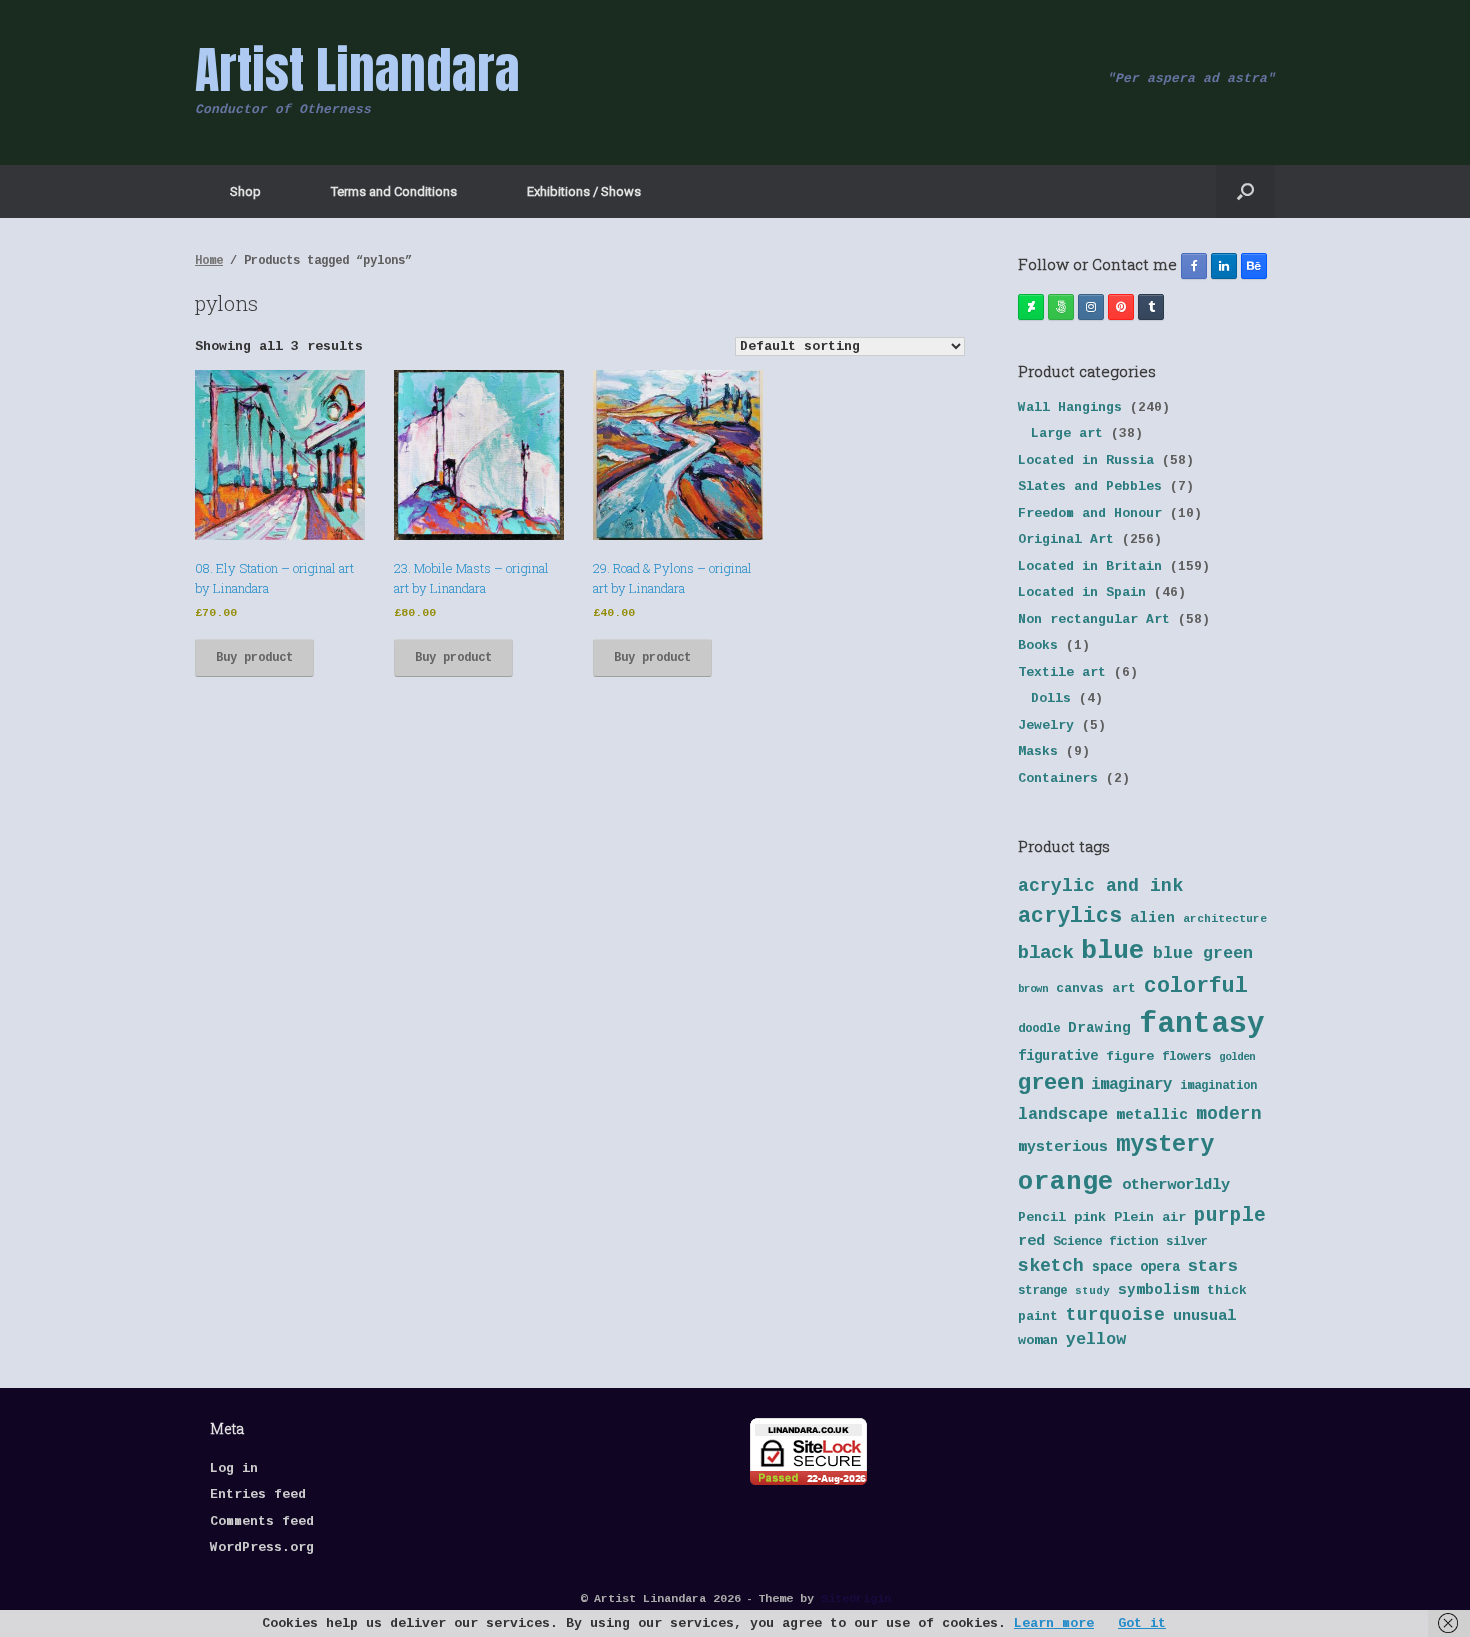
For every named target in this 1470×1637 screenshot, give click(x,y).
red (1031, 1241)
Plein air (1150, 1217)
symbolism (1158, 1290)
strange (1042, 1291)
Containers (1058, 778)
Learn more (1054, 1623)
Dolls (1051, 698)
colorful (1196, 986)
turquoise (1115, 1315)
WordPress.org (262, 1547)
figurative (1058, 1056)
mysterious (1063, 1147)
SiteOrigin (856, 1598)
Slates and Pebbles (1090, 486)
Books (1038, 645)
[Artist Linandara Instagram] (1091, 307)
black (1045, 953)
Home (209, 261)
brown (1033, 989)
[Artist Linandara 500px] (1061, 307)
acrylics (1070, 916)
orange (1066, 1182)
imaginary (1131, 1085)
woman (1038, 1340)
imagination (1218, 1086)
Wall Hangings (1070, 407)
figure (1130, 1056)
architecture (1225, 919)
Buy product (254, 658)
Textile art (1062, 672)
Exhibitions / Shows (584, 191)
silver (1187, 1242)
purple (1230, 1216)
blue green (1203, 953)
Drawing (1099, 1028)
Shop (245, 191)
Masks (1038, 751)
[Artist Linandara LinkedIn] (1224, 266)
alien (1152, 918)
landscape (1063, 1114)
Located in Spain (1082, 592)
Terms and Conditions (394, 191)
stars (1213, 1266)
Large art (1067, 433)
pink (1090, 1217)
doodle (1039, 1029)
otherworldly (1176, 1185)
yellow (1096, 1339)
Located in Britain (1090, 566)
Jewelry (1046, 725)
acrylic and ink (1100, 886)
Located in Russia (1086, 460)
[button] (1245, 191)
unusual (1204, 1316)
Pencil (1042, 1217)
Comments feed (262, 1521)
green (1050, 1083)
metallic (1152, 1115)
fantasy (1202, 1024)
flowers (1186, 1057)
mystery (1165, 1144)
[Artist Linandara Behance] (1254, 266)
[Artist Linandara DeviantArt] (1031, 307)
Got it (1142, 1623)
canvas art (1096, 988)
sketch (1051, 1266)
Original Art (1066, 539)
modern (1229, 1114)
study (1092, 1291)
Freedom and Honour (1090, 513)
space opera (1136, 1267)
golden (1237, 1057)
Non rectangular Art (1094, 619)
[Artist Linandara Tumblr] (1151, 307)
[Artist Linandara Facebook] (1194, 266)
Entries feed (258, 1494)
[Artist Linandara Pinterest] (1121, 307)
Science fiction (1105, 1242)
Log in (234, 1468)
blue (1113, 951)
